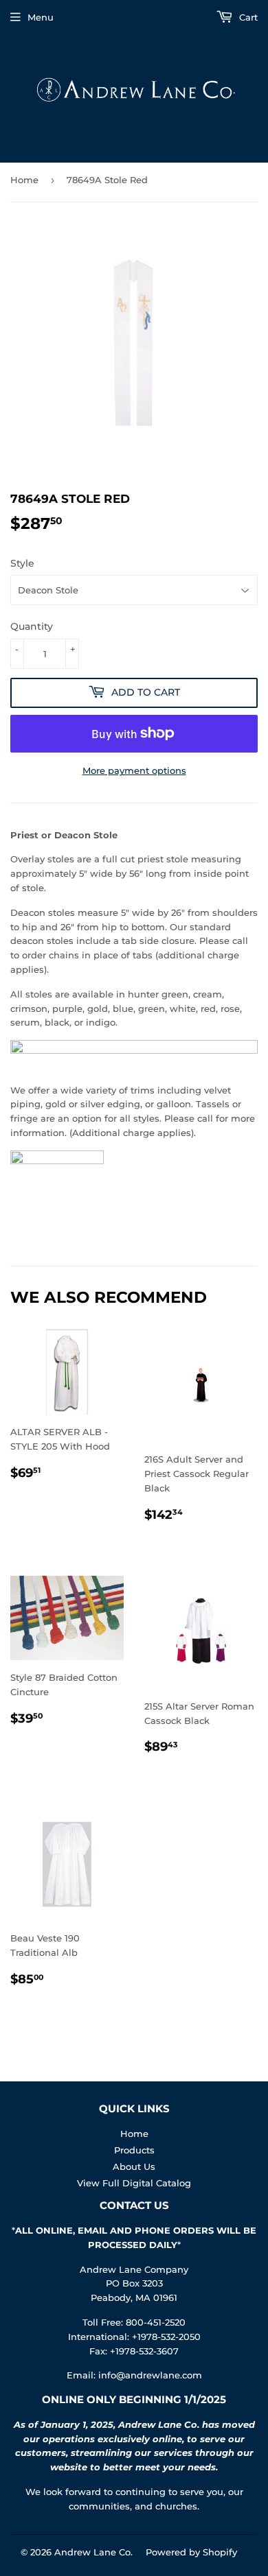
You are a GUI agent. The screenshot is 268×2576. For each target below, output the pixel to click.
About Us (134, 2166)
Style (22, 563)
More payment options (134, 770)
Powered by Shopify (191, 2552)
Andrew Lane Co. (93, 2552)
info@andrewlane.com (150, 2375)
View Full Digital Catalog (134, 2183)
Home (24, 180)
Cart (247, 17)
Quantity (32, 626)
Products (134, 2150)
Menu (41, 17)
